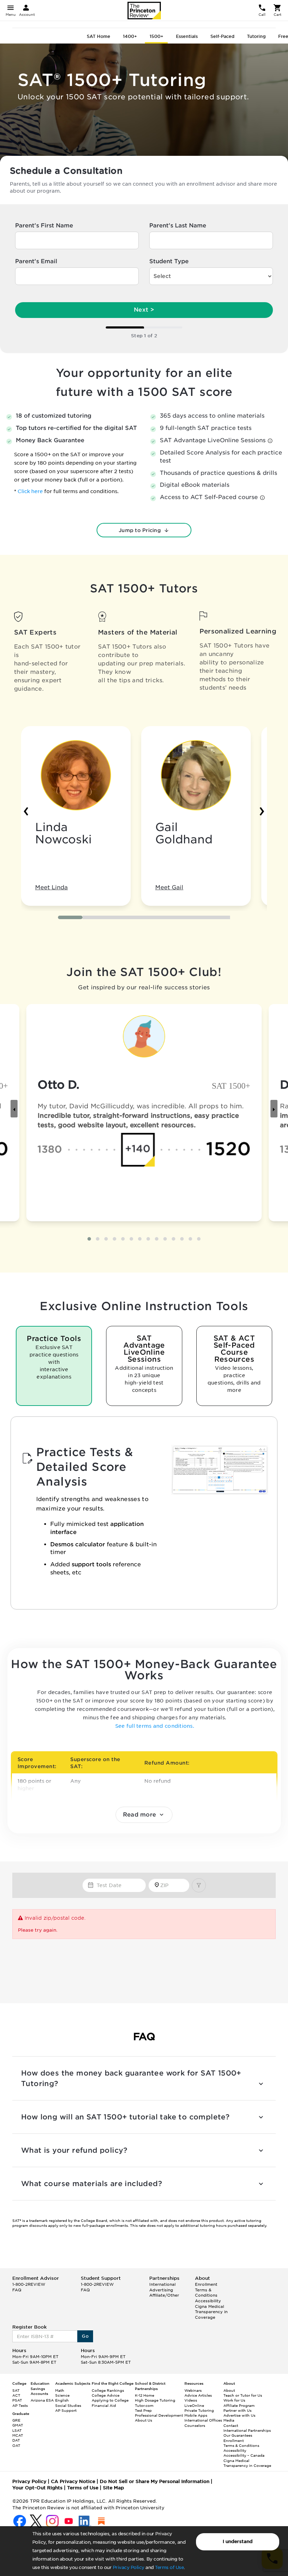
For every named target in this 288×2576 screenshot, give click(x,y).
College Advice (106, 2395)
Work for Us (234, 2400)
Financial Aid (104, 2405)
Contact (231, 2425)
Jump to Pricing (140, 530)
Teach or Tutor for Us (243, 2395)
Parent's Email (36, 261)
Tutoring (256, 36)
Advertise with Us (239, 2415)
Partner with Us (237, 2410)
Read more (140, 1815)
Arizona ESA (42, 2400)
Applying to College (110, 2400)
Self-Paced (222, 36)
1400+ (130, 36)
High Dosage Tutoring (155, 2400)
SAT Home (99, 36)
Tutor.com (144, 2405)
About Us (143, 2420)
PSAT (17, 2400)
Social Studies (68, 2405)
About (229, 2390)
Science (62, 2395)
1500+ (156, 36)
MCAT (18, 2435)
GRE (16, 2420)
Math (60, 2390)
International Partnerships (247, 2430)
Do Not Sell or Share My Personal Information (155, 2481)
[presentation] (26, 810)
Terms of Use (169, 2567)
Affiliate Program (239, 2405)
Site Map (113, 2488)
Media (229, 2420)
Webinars (193, 2390)
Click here (31, 491)
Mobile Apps (196, 2415)
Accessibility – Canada (244, 2455)
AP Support (66, 2410)
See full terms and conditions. (155, 1726)
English (62, 2400)
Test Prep (143, 2410)
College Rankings (108, 2390)
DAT (16, 2440)
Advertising (161, 2290)
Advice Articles (198, 2395)
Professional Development (159, 2415)
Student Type (169, 261)
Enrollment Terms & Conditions (206, 2290)
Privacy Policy (129, 2567)
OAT (16, 2445)
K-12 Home (145, 2395)
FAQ (17, 2290)
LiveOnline (194, 2405)
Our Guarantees (238, 2435)
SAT (16, 2390)
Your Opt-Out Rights (37, 2488)
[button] (70, 917)
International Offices (203, 2420)
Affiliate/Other (164, 2295)
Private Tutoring (199, 2410)
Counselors (195, 2425)
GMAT (18, 2425)
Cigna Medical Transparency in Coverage (211, 2312)
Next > (144, 310)
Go (85, 2336)
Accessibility (208, 2301)
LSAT (17, 2430)
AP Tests (20, 2405)
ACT (16, 2395)
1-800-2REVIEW (29, 2284)
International (162, 2284)
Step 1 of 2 (144, 336)
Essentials (187, 36)
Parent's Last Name (178, 225)
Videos (191, 2400)
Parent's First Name (44, 225)
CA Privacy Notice (73, 2481)
